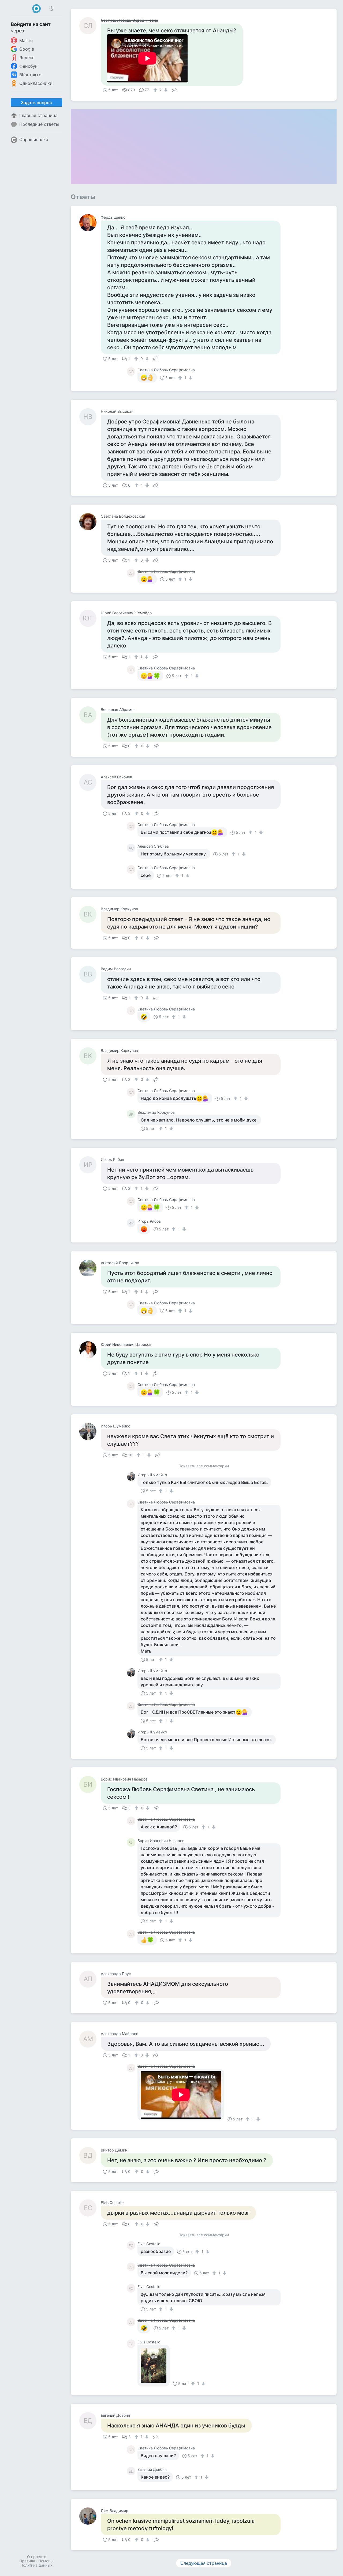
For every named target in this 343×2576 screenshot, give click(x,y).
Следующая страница (204, 2563)
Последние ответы (39, 124)
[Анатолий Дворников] (90, 1268)
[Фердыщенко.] (90, 223)
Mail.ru (26, 40)
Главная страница (38, 115)
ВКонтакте (30, 75)
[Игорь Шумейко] (90, 1431)
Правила (27, 2561)
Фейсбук (28, 66)
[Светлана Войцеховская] (90, 522)
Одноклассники (36, 83)
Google (27, 49)
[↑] (156, 90)
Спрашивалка (34, 139)
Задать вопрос (36, 103)
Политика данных (36, 2565)
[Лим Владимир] (90, 2516)
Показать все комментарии (204, 1466)
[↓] (165, 90)
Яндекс (27, 58)
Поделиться (174, 89)
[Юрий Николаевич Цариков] (90, 1350)
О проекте (37, 2557)
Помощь (46, 2561)
